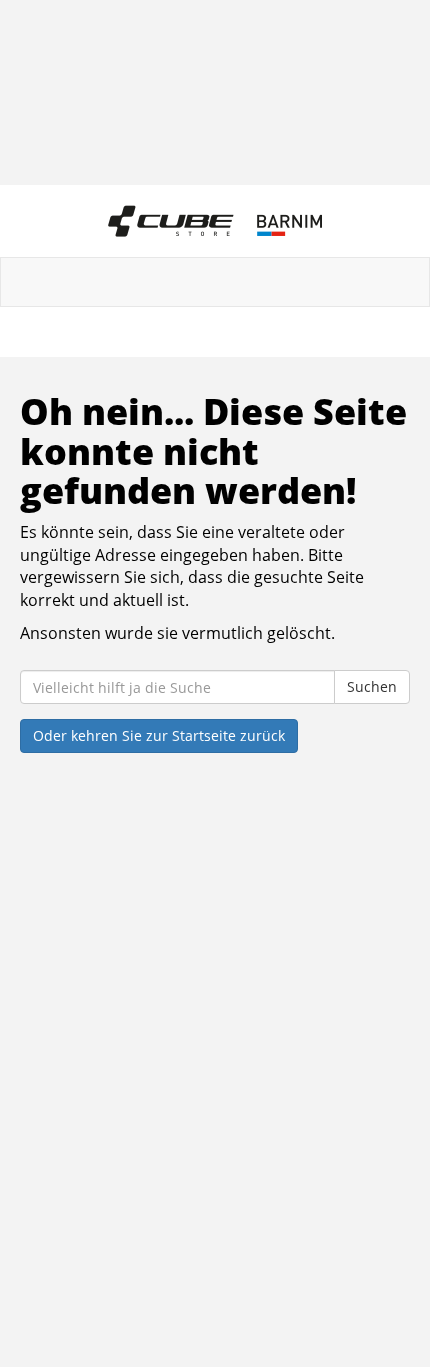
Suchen (372, 686)
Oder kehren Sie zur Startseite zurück (159, 735)
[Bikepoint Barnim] (215, 221)
